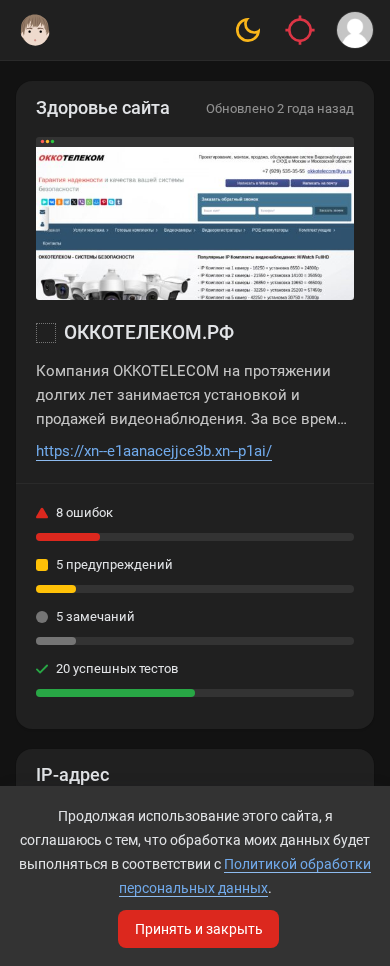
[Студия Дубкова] (35, 30)
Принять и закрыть (199, 929)
